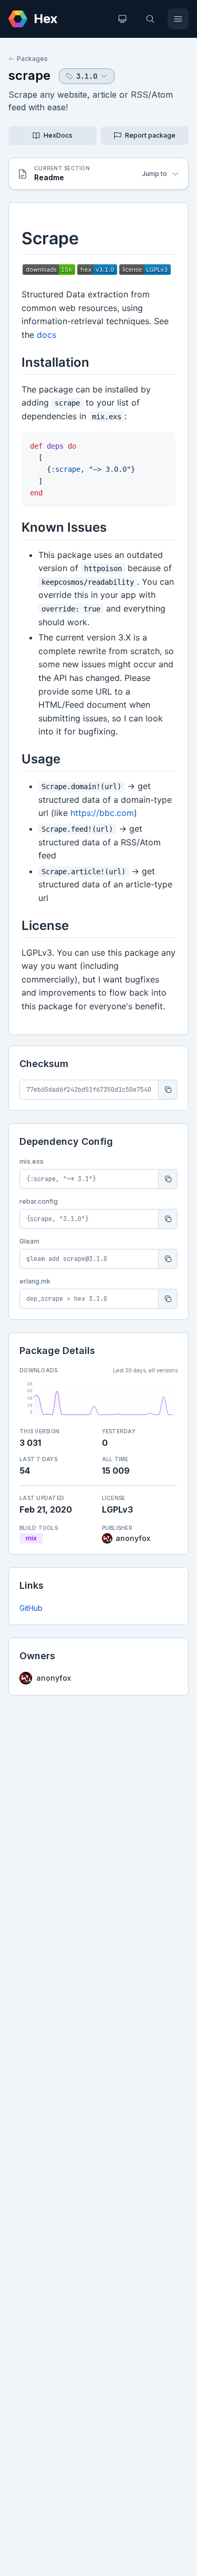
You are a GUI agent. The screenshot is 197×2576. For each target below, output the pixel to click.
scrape (29, 75)
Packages (32, 59)
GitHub (31, 1608)
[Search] (150, 19)
